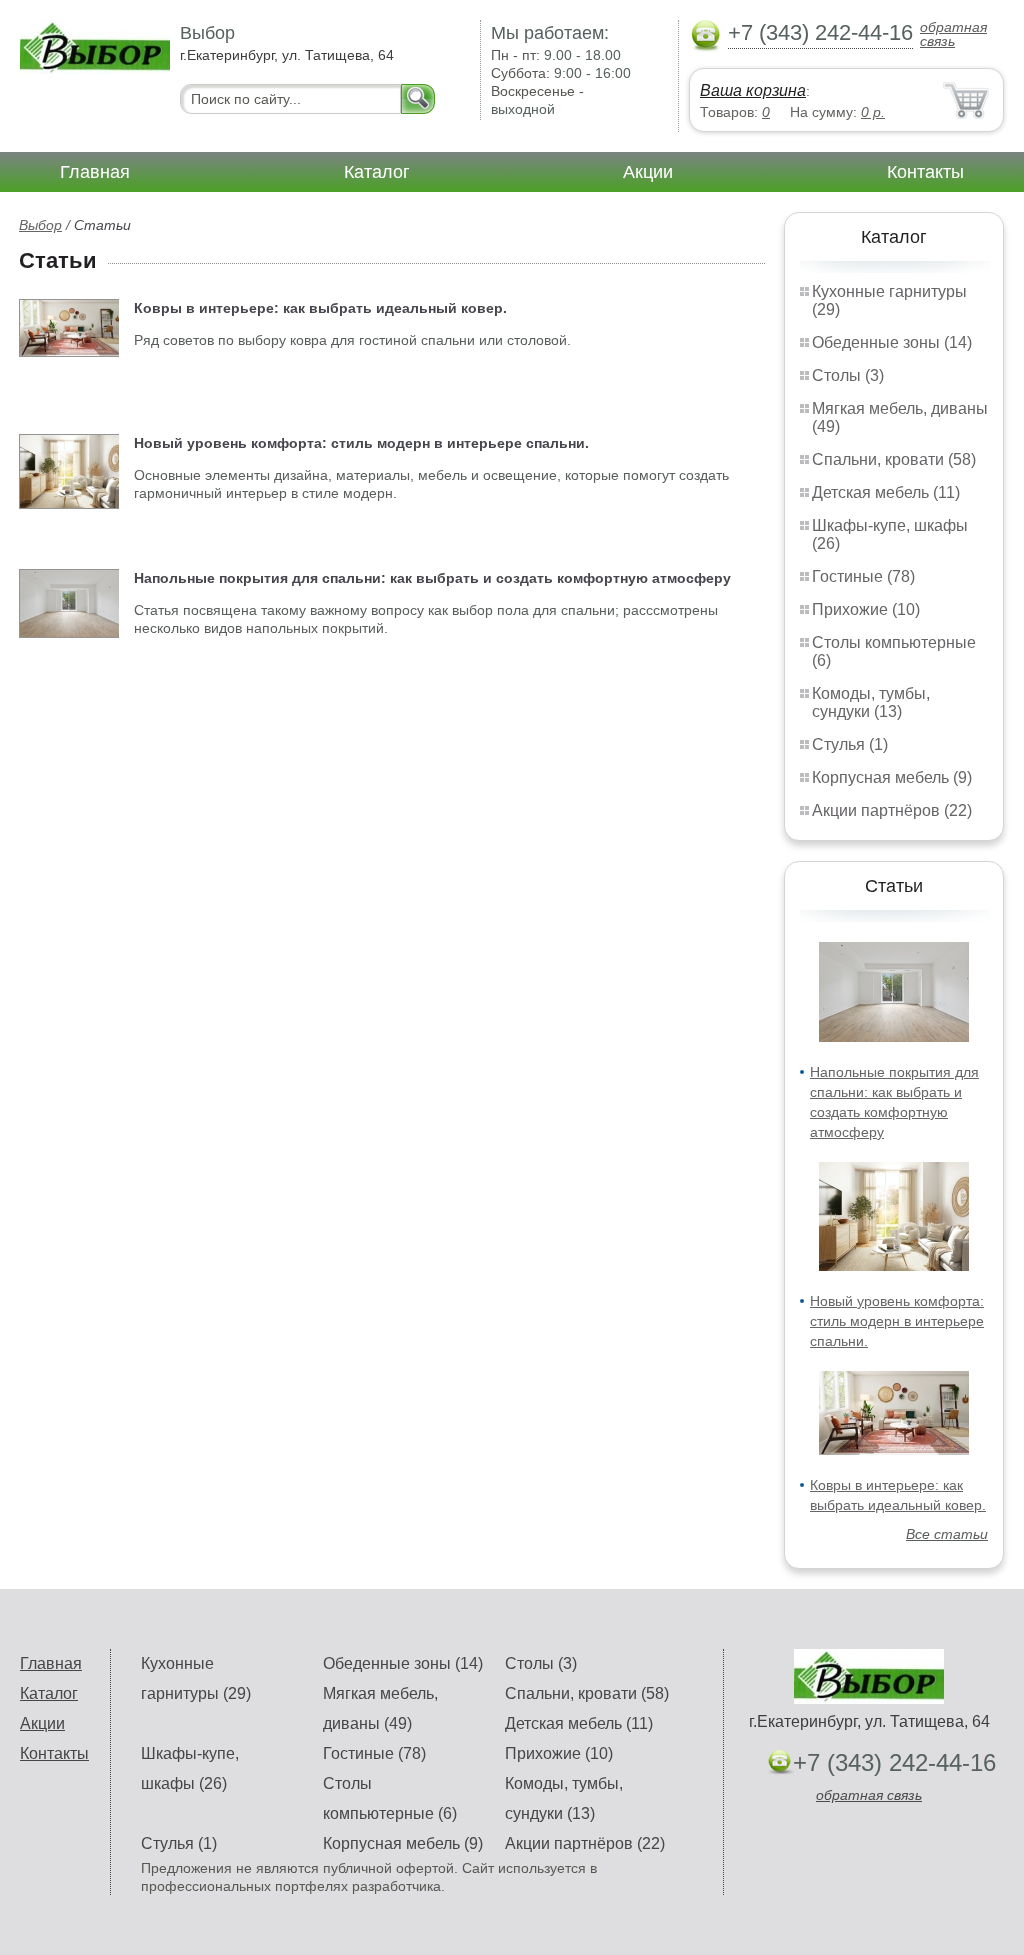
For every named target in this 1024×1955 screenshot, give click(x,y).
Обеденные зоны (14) (892, 342)
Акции (648, 172)
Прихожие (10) (866, 609)
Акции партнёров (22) (892, 810)
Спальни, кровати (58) (894, 459)
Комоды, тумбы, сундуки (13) (871, 702)
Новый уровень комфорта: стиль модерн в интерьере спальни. (897, 1321)
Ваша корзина (753, 90)
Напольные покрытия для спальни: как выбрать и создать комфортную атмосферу (432, 578)
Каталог (377, 172)
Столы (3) (848, 375)
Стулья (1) (850, 744)
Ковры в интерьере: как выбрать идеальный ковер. (320, 308)
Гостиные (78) (863, 576)
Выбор (40, 225)
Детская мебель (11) (886, 492)
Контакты (925, 172)
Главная (95, 172)
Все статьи (947, 1534)
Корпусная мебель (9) (892, 777)
